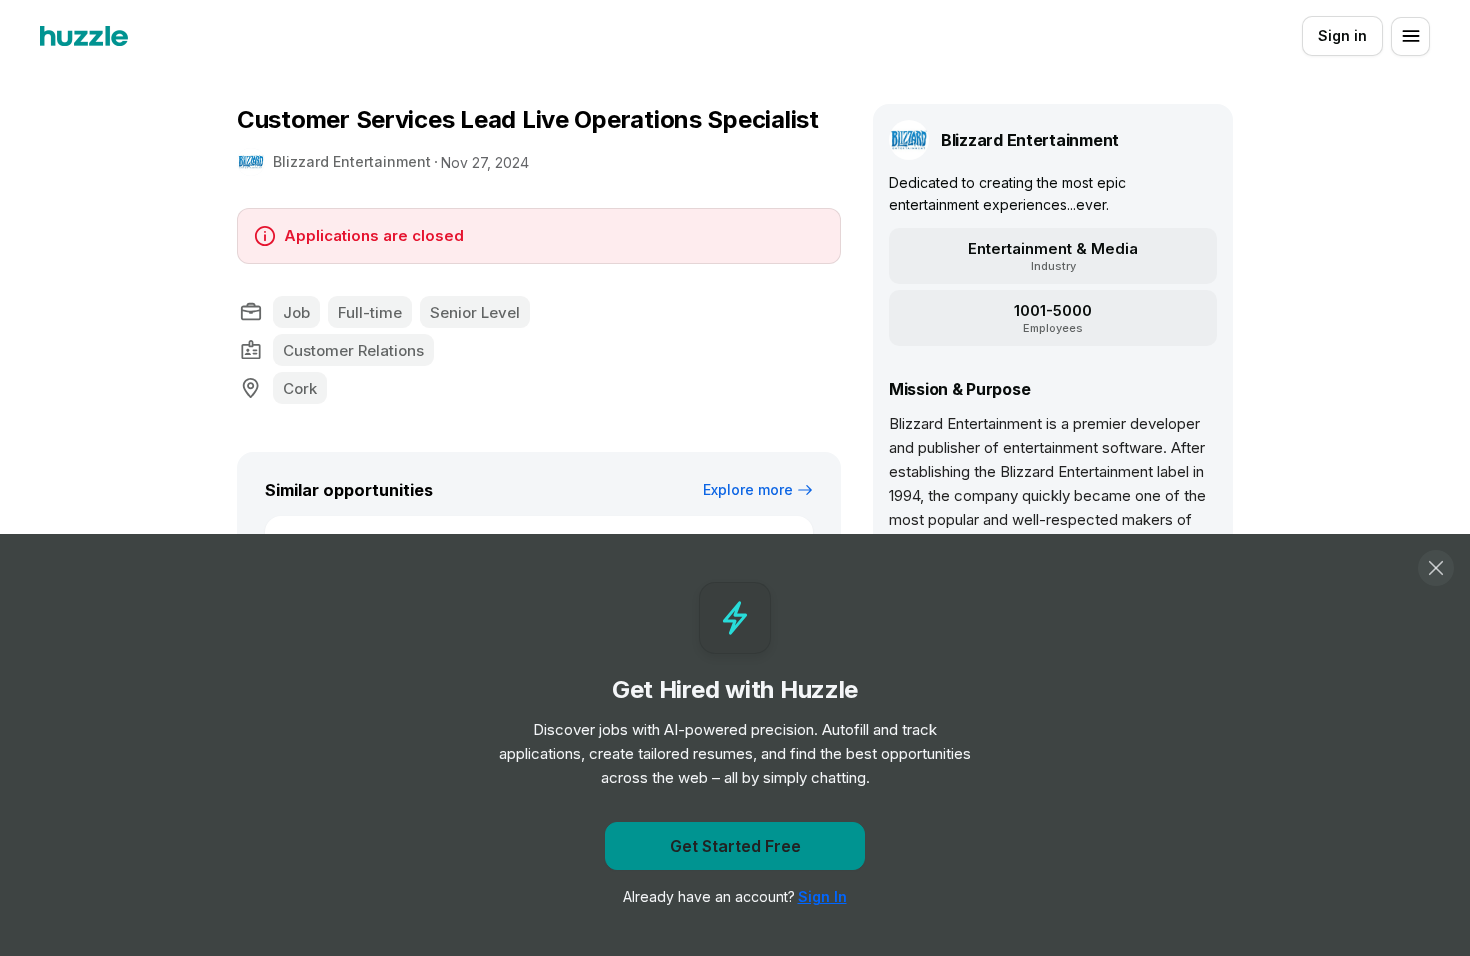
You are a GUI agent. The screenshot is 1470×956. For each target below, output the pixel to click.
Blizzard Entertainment (352, 161)
